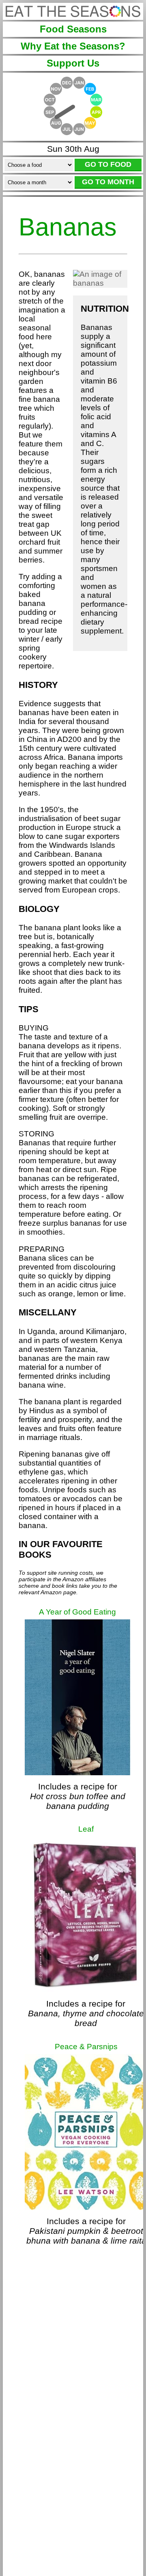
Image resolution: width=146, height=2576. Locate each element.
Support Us (73, 63)
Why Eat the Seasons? (73, 46)
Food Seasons (73, 29)
